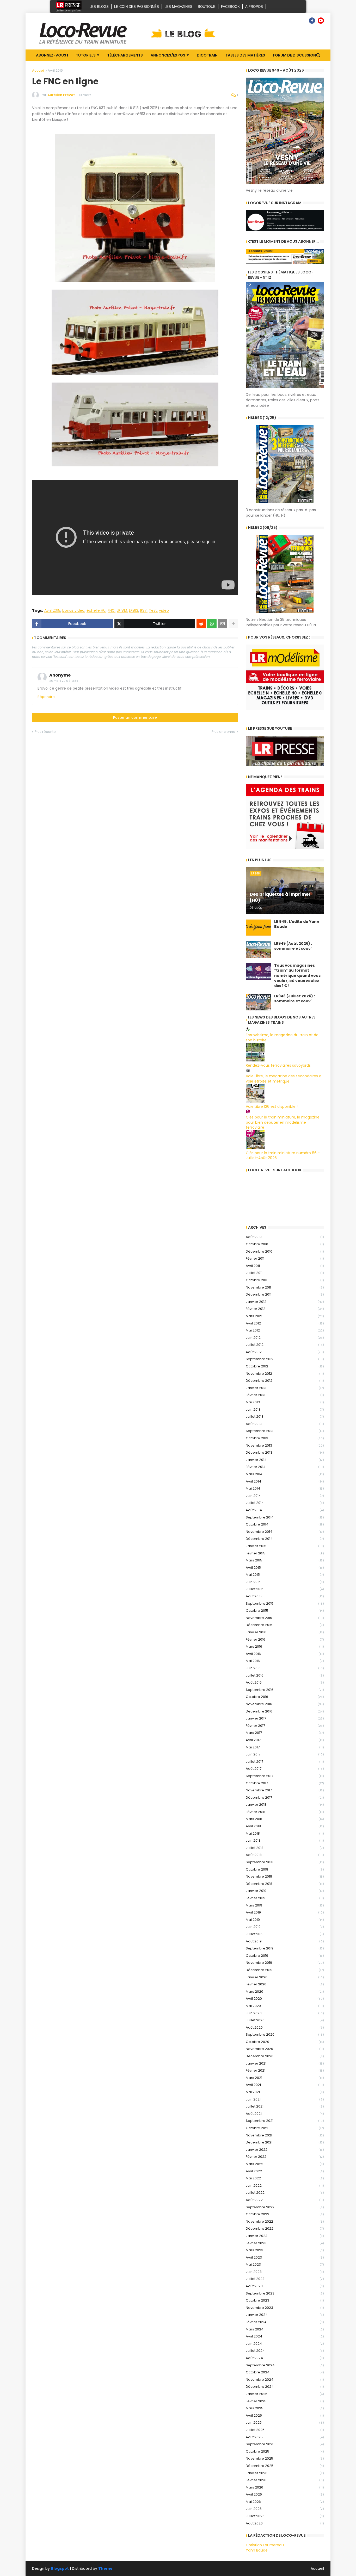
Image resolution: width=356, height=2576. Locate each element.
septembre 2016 (285, 1690)
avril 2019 (285, 1912)
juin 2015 (285, 1582)
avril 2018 (285, 1826)
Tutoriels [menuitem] (86, 55)
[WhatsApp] (212, 624)
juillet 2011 (285, 1273)
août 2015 (285, 1596)
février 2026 (285, 2480)
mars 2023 (285, 2250)
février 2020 (285, 1984)
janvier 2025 (285, 2394)
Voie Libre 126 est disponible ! (272, 1106)
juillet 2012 (285, 1345)
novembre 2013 (285, 1445)
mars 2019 (285, 1905)
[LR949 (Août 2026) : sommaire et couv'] (258, 949)
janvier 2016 (285, 1632)
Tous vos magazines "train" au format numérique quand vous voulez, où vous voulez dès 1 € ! (297, 976)
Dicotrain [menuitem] (207, 55)
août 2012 (285, 1352)
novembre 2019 (285, 1963)
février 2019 (285, 1898)
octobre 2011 (285, 1280)
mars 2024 (285, 2329)
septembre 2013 (285, 1431)
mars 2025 (285, 2408)
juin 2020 (285, 2013)
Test (153, 611)
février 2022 (285, 2157)
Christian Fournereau (265, 2545)
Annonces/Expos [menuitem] (168, 55)
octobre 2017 (285, 1783)
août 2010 (285, 1237)
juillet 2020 (285, 2020)
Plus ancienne (223, 732)
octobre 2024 (285, 2372)
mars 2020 (285, 1992)
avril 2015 (285, 1568)
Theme (105, 2568)
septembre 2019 (285, 1948)
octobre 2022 (285, 2214)
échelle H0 (96, 611)
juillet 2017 (285, 1762)
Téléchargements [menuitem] (125, 55)
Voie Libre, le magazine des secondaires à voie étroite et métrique (284, 1079)
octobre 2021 (285, 2128)
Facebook (230, 7)
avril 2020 (285, 1999)
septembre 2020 (285, 2034)
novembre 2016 (285, 1704)
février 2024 (285, 2322)
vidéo (164, 611)
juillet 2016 (285, 1675)
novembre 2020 (285, 2049)
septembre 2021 (285, 2121)
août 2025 (285, 2437)
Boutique (207, 7)
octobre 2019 (285, 1956)
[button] (318, 55)
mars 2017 (285, 1733)
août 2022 (285, 2200)
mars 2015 (285, 1560)
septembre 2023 (285, 2293)
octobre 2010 (285, 1244)
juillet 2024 (285, 2351)
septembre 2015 (285, 1603)
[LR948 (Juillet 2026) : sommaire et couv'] (258, 1002)
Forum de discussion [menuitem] (294, 55)
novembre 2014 (285, 1532)
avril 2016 (285, 1654)
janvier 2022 (285, 2150)
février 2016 (285, 1639)
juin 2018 (285, 1840)
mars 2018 (285, 1819)
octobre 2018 (285, 1869)
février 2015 (285, 1553)
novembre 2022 (285, 2221)
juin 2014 (285, 1496)
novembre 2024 (285, 2380)
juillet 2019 (285, 1934)
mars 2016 (285, 1646)
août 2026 (285, 2523)
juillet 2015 (285, 1589)
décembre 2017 (285, 1797)
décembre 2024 (285, 2387)
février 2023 (285, 2243)
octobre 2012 (285, 1366)
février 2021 (285, 2070)
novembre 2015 (285, 1618)
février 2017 (285, 1726)
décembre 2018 (285, 1884)
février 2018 (285, 1812)
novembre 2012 (285, 1374)
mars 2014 (285, 1474)
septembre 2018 (285, 1862)
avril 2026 (285, 2494)
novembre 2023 (285, 2308)
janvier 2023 (285, 2236)
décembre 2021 (285, 2142)
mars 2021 (285, 2078)
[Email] (223, 624)
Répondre (46, 697)
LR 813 (122, 611)
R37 (143, 611)
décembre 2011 (285, 1294)
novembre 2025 (285, 2458)
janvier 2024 (285, 2315)
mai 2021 (285, 2092)
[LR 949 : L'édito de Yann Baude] (258, 928)
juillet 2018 (285, 1848)
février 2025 (285, 2401)
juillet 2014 (285, 1503)
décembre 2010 (285, 1251)
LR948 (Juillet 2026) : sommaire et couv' (294, 999)
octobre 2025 (285, 2451)
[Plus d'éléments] (233, 624)
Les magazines (178, 7)
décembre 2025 (285, 2466)
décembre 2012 (285, 1381)
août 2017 (285, 1769)
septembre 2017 (285, 1776)
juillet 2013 (285, 1417)
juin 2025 (285, 2422)
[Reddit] (201, 624)
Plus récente (45, 732)
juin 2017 (285, 1754)
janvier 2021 (285, 2063)
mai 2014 (285, 1488)
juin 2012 (285, 1338)
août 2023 (285, 2286)
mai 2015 (285, 1575)
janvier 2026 (285, 2473)
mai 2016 (285, 1661)
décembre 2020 (285, 2056)
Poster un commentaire (135, 717)
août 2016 (285, 1682)
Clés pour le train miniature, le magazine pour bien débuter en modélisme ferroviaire (283, 1122)
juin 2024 (285, 2344)
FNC (111, 611)
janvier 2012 (285, 1302)
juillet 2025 (285, 2430)
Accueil (38, 70)
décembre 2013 (285, 1452)
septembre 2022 (285, 2207)
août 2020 (285, 2027)
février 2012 (285, 1309)
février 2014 (285, 1467)
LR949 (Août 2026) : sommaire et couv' (293, 946)
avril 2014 (285, 1481)
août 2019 (285, 1941)
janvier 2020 (285, 1977)
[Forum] (303, 21)
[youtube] (321, 21)
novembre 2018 (285, 1876)
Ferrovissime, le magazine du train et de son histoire (282, 1037)
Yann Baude (257, 2550)
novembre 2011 (285, 1287)
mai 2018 (285, 1833)
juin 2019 (285, 1927)
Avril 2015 (55, 70)
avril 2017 (285, 1740)
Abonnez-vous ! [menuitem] (52, 55)
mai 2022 (285, 2178)
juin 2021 (285, 2099)
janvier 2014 (285, 1460)
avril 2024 (285, 2336)
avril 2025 (285, 2415)
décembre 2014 (285, 1539)
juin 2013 (285, 1409)
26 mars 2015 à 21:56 (64, 681)
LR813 (134, 611)
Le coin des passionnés (137, 7)
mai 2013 (285, 1402)
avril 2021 (285, 2085)
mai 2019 (285, 1920)
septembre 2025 (285, 2444)
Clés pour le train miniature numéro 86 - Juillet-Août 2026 (283, 1155)
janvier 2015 (285, 1546)
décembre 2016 (285, 1711)
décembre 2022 (285, 2228)
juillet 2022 (285, 2193)
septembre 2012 (285, 1359)
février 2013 (285, 1395)
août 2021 (285, 2114)
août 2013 (285, 1424)
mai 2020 (285, 2006)
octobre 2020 (285, 2042)
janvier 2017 (285, 1718)
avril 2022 (285, 2171)
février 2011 (285, 1258)
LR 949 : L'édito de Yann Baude (297, 924)
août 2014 (285, 1510)
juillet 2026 (285, 2516)
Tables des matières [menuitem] (245, 55)
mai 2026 (285, 2502)
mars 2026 (285, 2487)
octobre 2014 (285, 1524)
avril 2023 (285, 2257)
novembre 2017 (285, 1790)
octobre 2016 (285, 1697)
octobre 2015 (285, 1611)
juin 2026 (285, 2509)
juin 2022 (285, 2186)
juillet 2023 (285, 2279)
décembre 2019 (285, 1970)
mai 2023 (285, 2264)
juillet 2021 (285, 2106)
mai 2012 (285, 1330)
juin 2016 (285, 1668)
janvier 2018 (285, 1805)
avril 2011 (285, 1266)
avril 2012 (285, 1323)
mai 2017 (285, 1747)
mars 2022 (285, 2164)
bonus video (73, 611)
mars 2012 (285, 1316)
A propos (254, 7)
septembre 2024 (285, 2365)
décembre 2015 (285, 1625)
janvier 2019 (285, 1891)
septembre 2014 (285, 1517)
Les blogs (99, 7)
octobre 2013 (285, 1438)
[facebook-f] (312, 21)
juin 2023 (285, 2272)
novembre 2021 (285, 2135)
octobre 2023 (285, 2300)
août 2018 (285, 1855)
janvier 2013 (285, 1388)
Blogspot (60, 2569)
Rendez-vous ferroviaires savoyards (278, 1065)
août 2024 (285, 2358)
